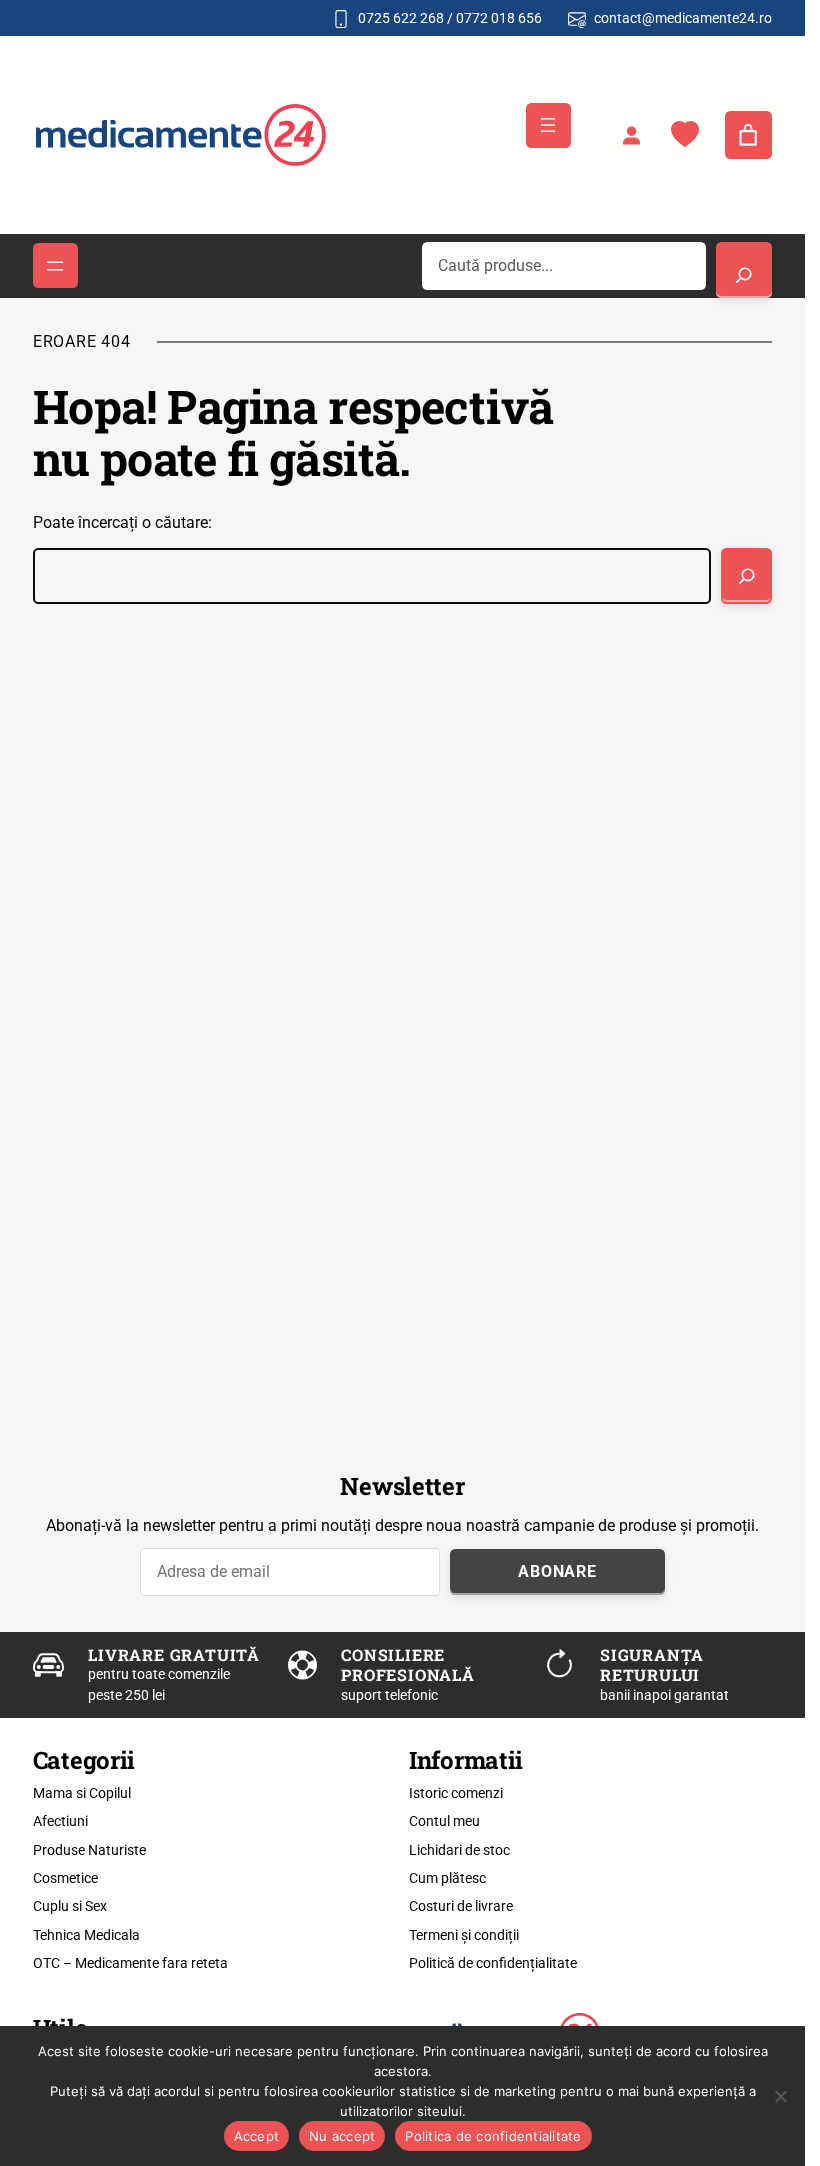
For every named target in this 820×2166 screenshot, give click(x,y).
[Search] (744, 270)
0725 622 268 (401, 18)
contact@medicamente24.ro (683, 18)
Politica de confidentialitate (493, 2136)
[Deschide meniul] (548, 125)
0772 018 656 (499, 18)
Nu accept (342, 2136)
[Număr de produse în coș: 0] (749, 135)
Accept (257, 2136)
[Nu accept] (780, 2096)
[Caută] (746, 576)
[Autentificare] (631, 135)
